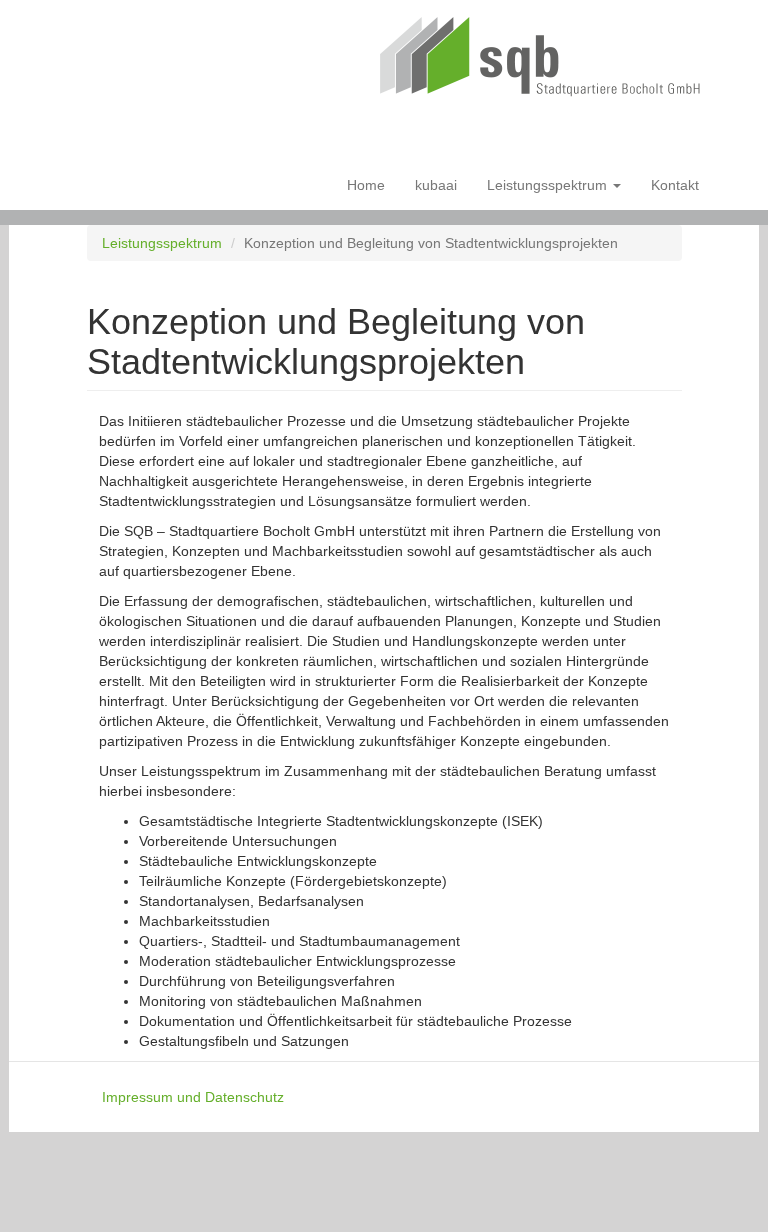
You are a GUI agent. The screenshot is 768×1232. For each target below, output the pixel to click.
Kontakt (675, 185)
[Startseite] (548, 60)
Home (366, 185)
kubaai (436, 185)
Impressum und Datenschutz (193, 1097)
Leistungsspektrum (549, 185)
